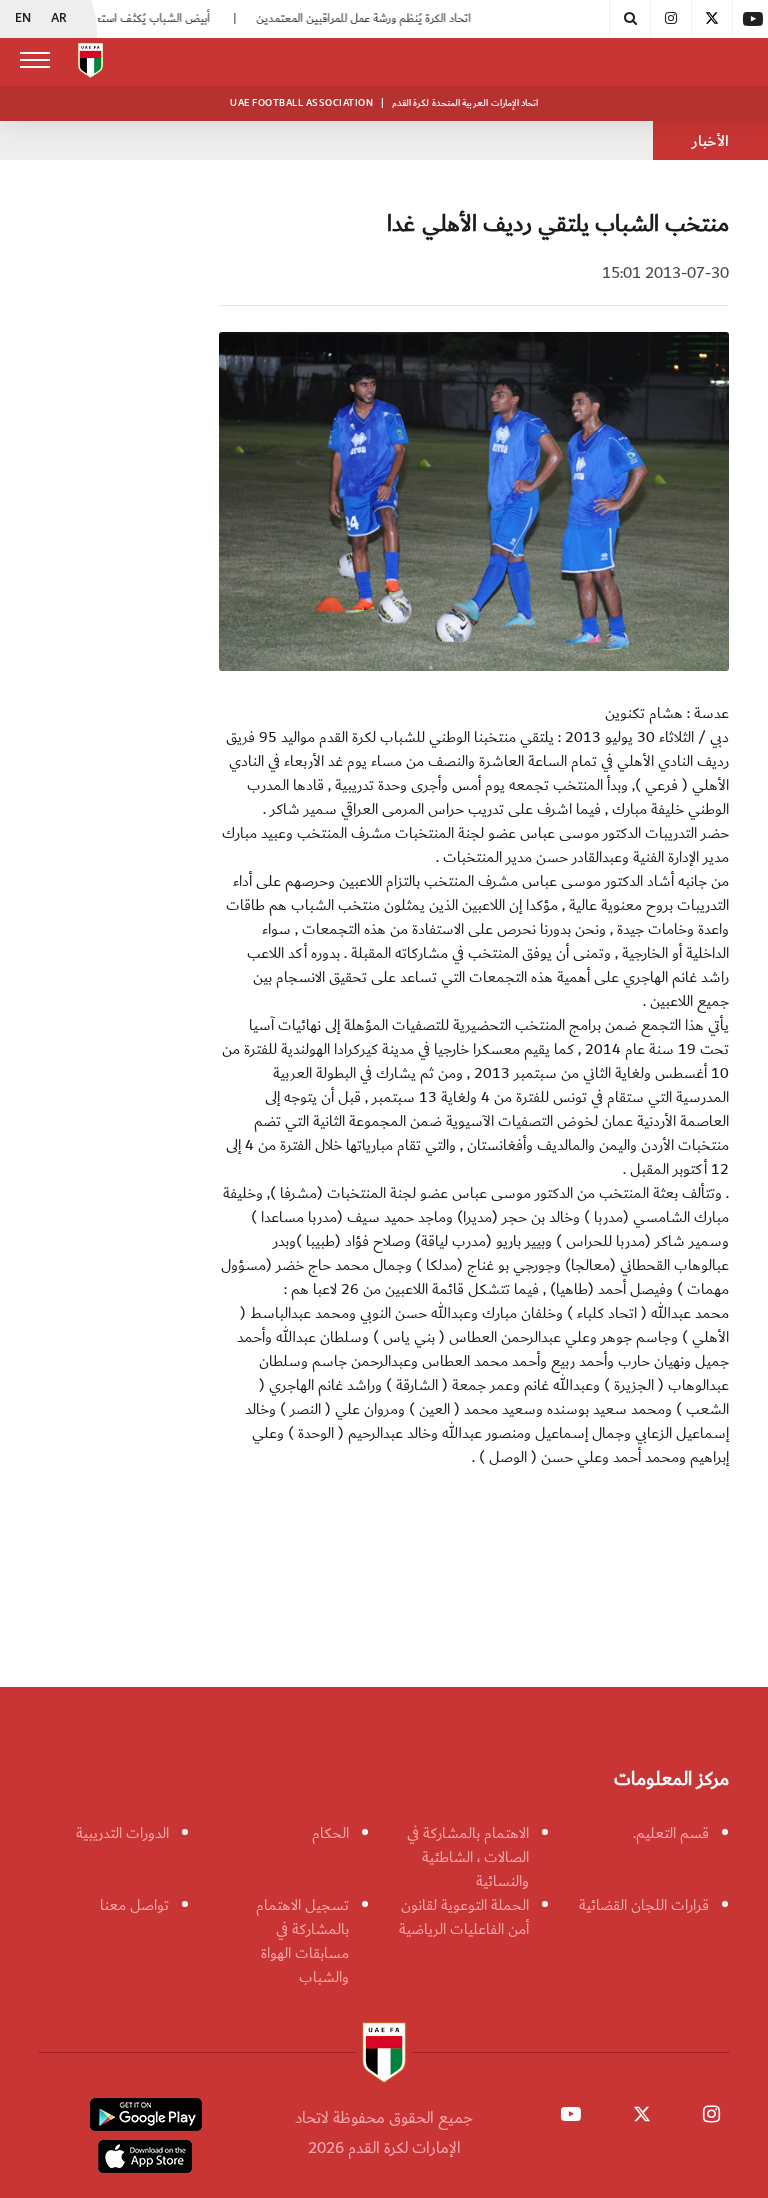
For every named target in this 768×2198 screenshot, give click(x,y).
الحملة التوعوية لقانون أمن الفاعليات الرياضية (464, 1917)
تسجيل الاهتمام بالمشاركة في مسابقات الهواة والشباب (302, 1941)
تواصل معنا (134, 1905)
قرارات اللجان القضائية (644, 1905)
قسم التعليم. (671, 1833)
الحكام (330, 1833)
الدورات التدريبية (122, 1833)
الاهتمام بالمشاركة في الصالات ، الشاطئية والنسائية (468, 1857)
